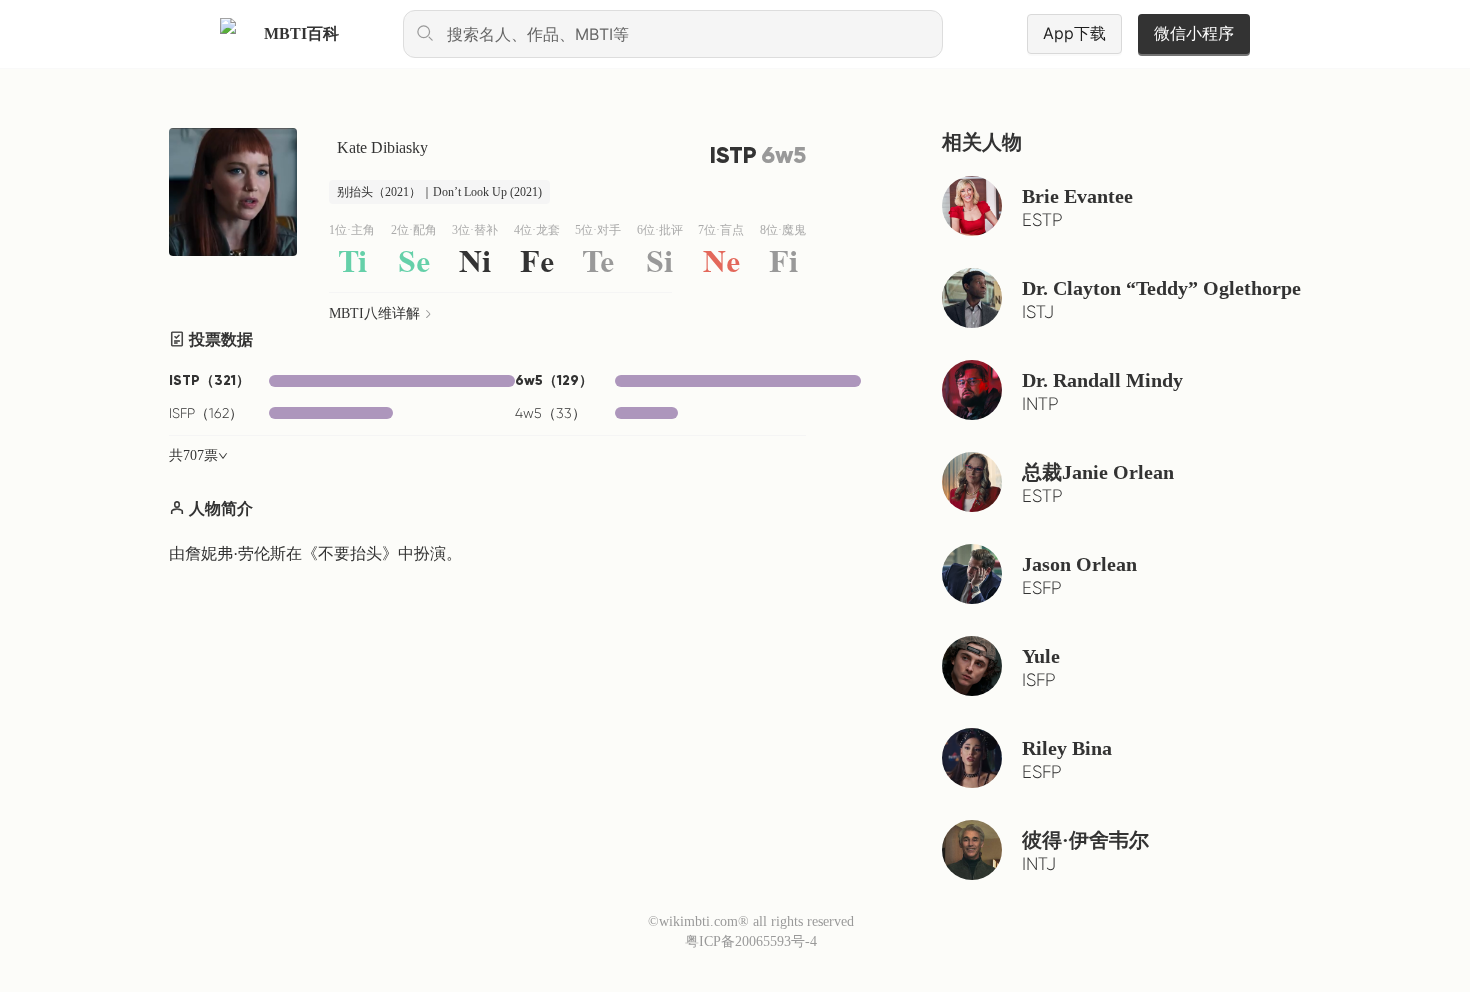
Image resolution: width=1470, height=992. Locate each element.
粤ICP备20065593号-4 (751, 941)
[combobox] (673, 34)
